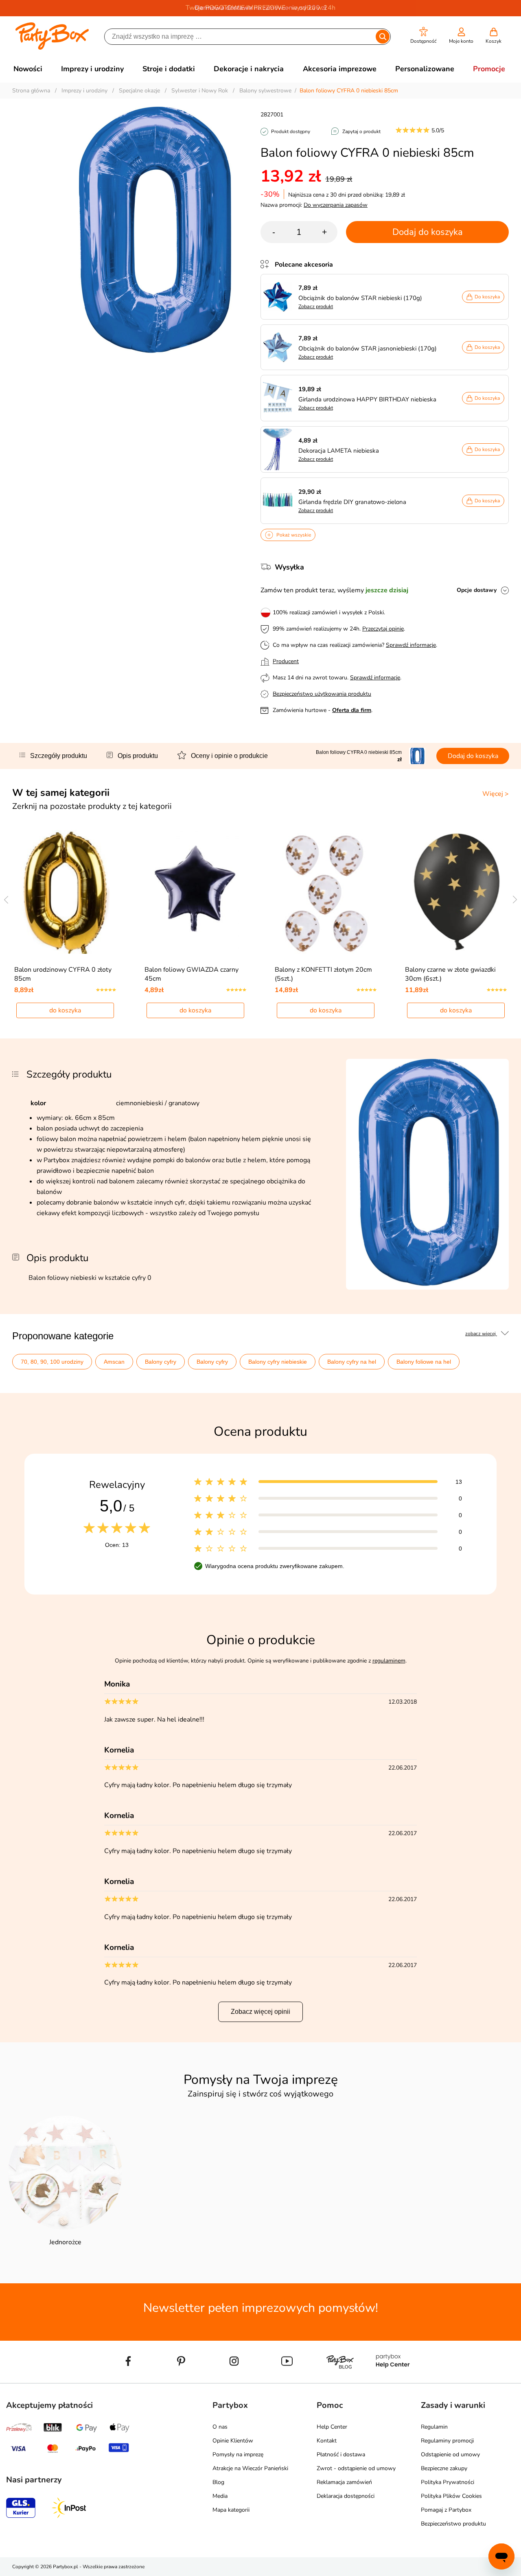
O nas (220, 2427)
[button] (424, 36)
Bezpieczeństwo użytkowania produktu (322, 694)
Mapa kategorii (231, 2510)
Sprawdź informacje (411, 645)
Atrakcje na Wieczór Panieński (250, 2468)
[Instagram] (234, 2380)
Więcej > (496, 794)
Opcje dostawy (477, 590)
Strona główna (31, 91)
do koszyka (65, 1010)
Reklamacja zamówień (344, 2482)
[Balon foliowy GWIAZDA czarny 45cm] (196, 892)
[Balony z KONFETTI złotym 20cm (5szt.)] (326, 892)
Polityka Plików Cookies (451, 2496)
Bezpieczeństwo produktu (453, 2524)
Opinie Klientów (233, 2441)
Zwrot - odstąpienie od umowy (356, 2468)
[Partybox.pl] (52, 48)
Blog (218, 2482)
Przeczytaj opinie (383, 629)
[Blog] (340, 2380)
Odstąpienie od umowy (450, 2454)
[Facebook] (128, 2380)
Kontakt (327, 2441)
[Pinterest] (181, 2380)
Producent (286, 661)
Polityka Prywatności (448, 2482)
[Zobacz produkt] (280, 297)
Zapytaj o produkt (361, 131)
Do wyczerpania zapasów (336, 205)
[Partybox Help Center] (393, 2380)
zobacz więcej (481, 1334)
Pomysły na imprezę (238, 2454)
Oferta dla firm (352, 710)
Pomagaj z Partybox (446, 2510)
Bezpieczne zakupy (444, 2468)
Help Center (332, 2427)
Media (220, 2496)
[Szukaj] (383, 37)
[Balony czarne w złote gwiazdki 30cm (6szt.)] (456, 892)
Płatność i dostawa (341, 2454)
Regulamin (434, 2427)
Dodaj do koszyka (428, 232)
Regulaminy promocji (447, 2441)
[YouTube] (287, 2380)
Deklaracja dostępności (346, 2496)
